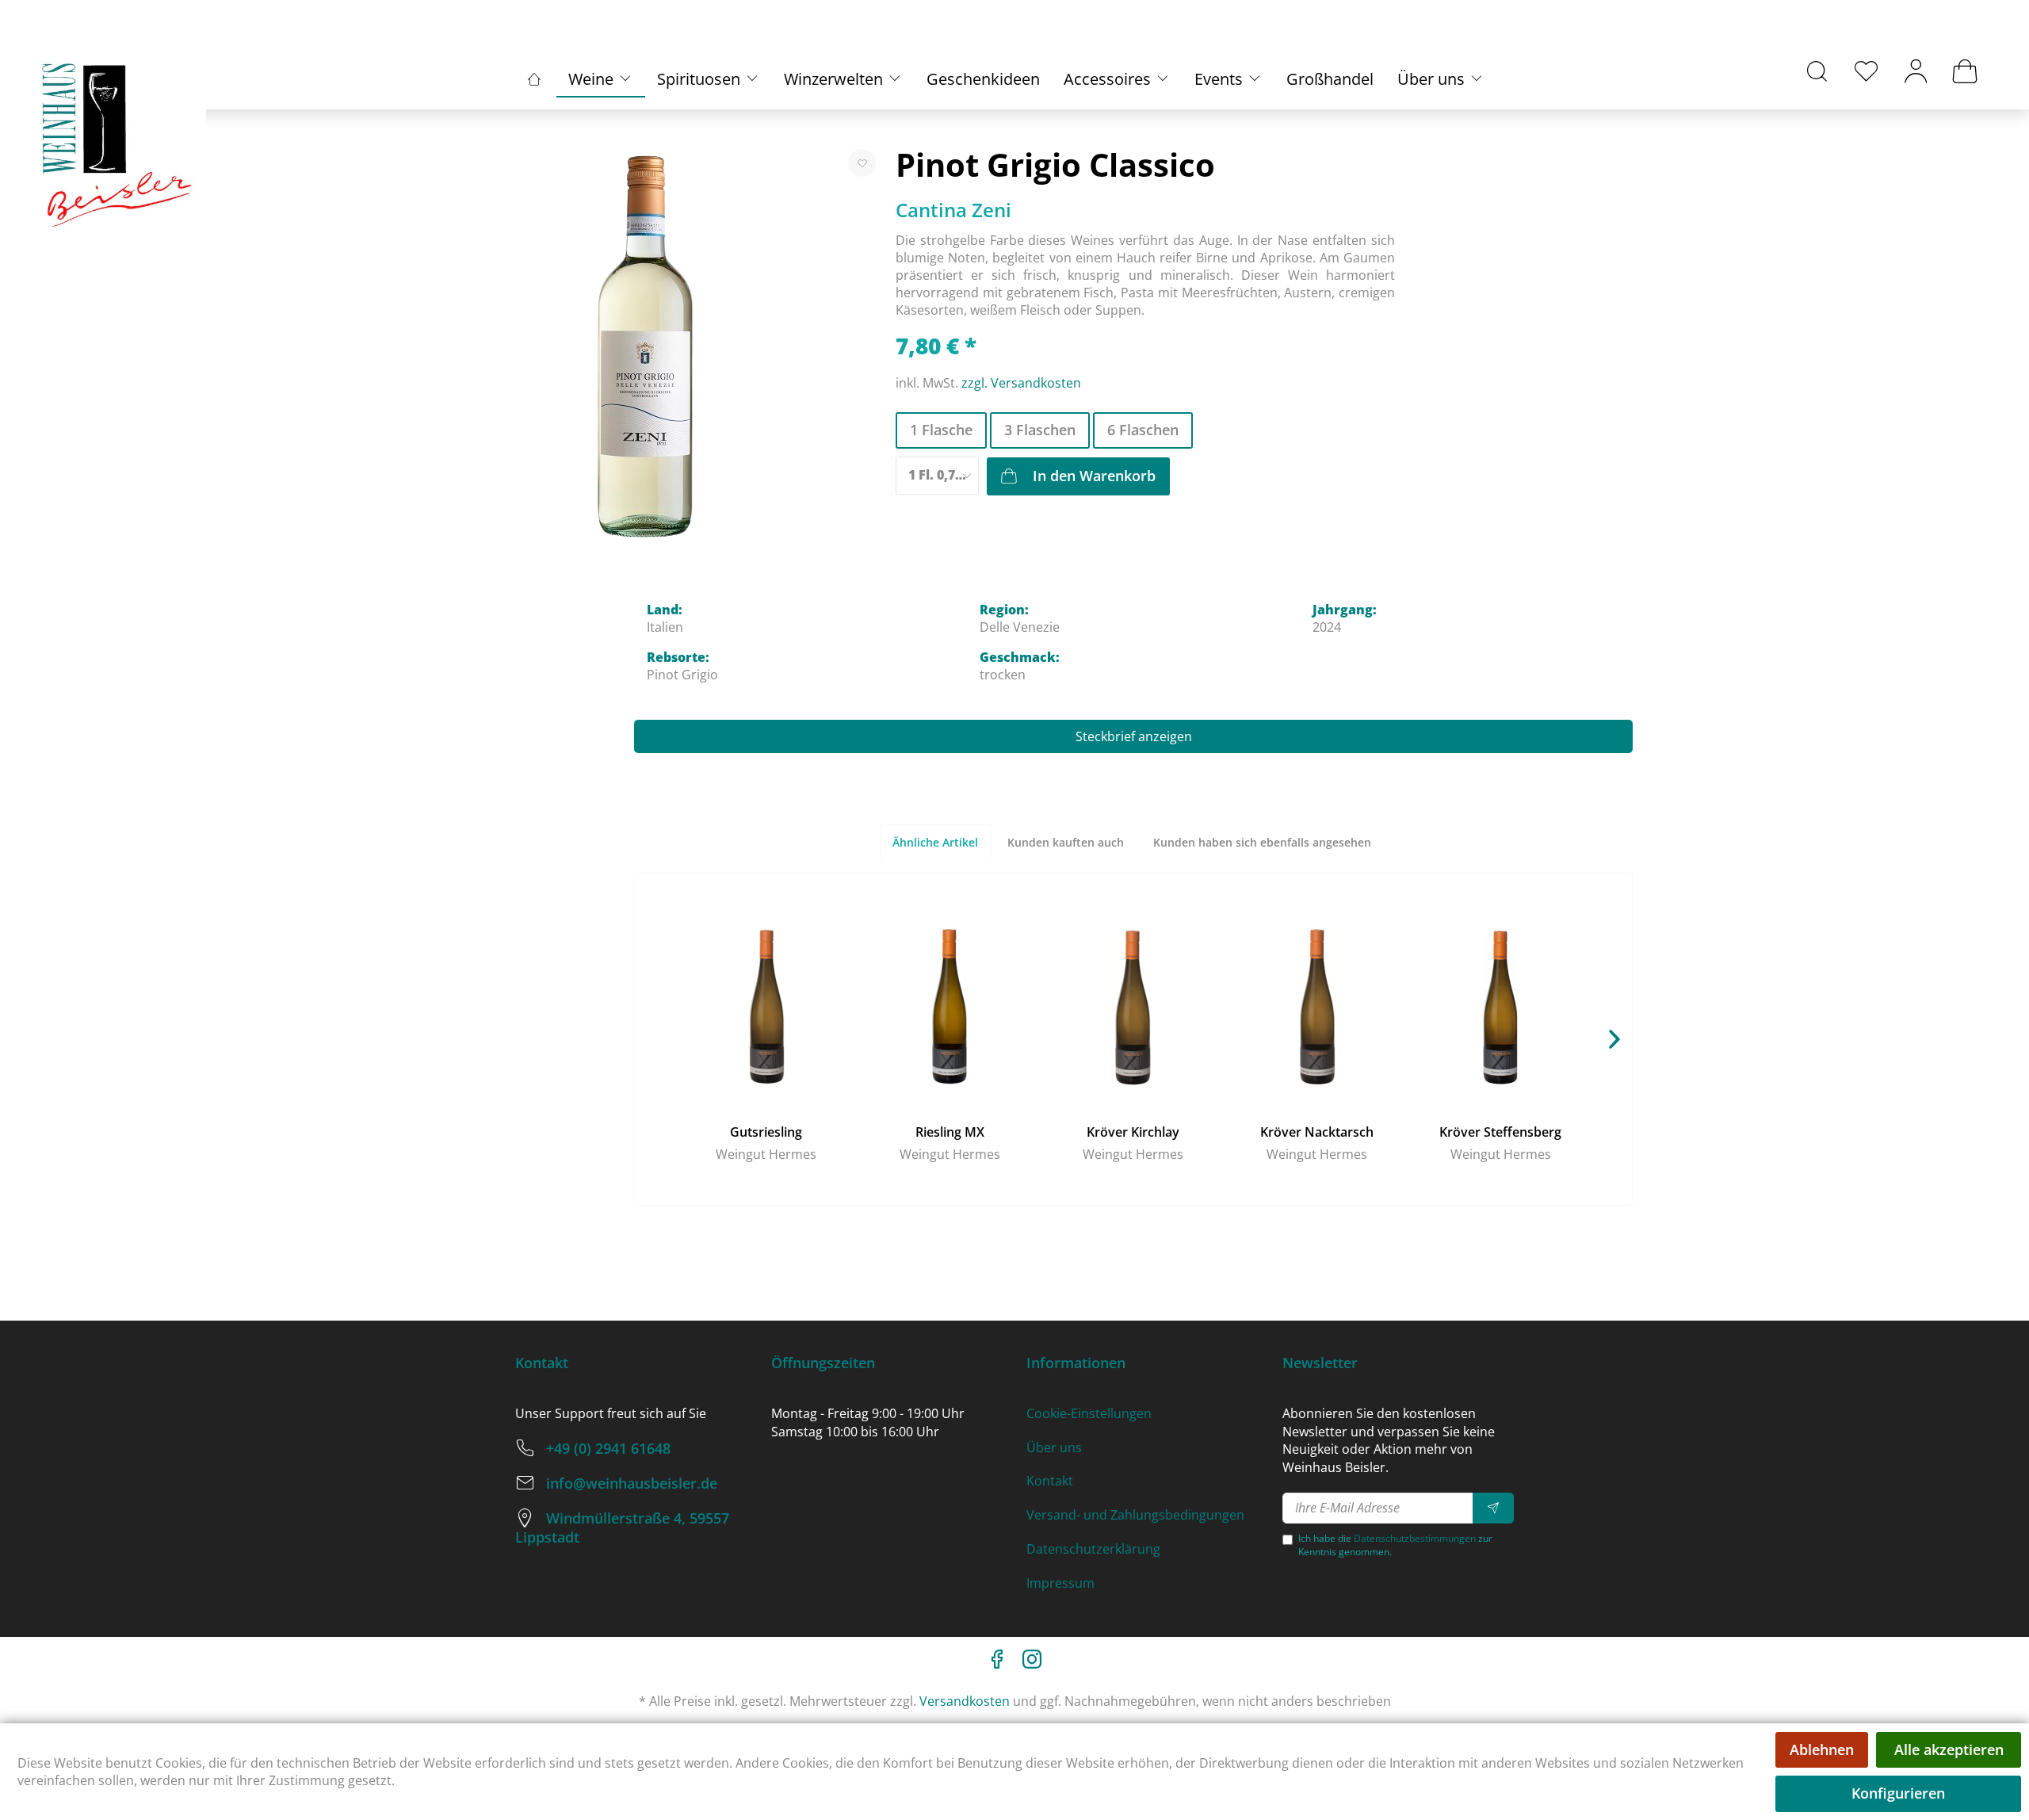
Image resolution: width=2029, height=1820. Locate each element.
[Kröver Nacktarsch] (1317, 1006)
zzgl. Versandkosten (1021, 383)
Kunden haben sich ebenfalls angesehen (1262, 842)
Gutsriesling (766, 1132)
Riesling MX (950, 1132)
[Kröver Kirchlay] (1133, 1006)
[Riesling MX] (950, 1006)
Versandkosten (965, 1701)
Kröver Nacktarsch (1317, 1132)
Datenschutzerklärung (1093, 1549)
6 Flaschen (1143, 430)
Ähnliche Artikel (935, 842)
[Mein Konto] (1916, 71)
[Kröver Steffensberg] (1500, 1006)
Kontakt (1050, 1481)
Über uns (1054, 1447)
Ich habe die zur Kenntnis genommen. (1395, 1545)
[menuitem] (1817, 71)
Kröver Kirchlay (1133, 1132)
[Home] (534, 79)
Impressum (1060, 1583)
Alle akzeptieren (1949, 1749)
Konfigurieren (1898, 1793)
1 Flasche (941, 430)
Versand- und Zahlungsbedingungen (1135, 1515)
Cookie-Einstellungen (1089, 1413)
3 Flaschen (1040, 430)
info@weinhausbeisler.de (632, 1483)
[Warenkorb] (1965, 71)
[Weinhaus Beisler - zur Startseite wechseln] (119, 146)
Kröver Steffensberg (1500, 1132)
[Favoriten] (1867, 71)
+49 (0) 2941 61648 (608, 1448)
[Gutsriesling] (766, 1006)
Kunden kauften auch (1066, 842)
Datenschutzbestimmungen (1415, 1538)
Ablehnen (1822, 1749)
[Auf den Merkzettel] (862, 163)
